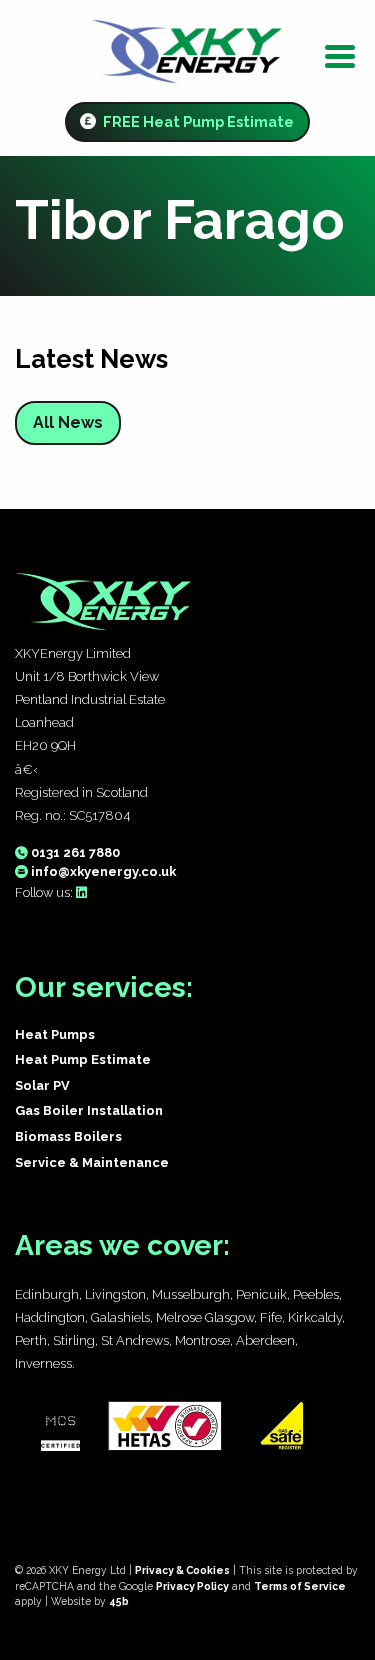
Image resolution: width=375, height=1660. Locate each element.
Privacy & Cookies (182, 1570)
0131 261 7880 (74, 852)
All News (68, 422)
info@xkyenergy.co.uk (102, 871)
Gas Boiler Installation (89, 1110)
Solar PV (42, 1085)
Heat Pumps (55, 1034)
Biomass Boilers (68, 1136)
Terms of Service (300, 1586)
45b (119, 1601)
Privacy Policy (192, 1586)
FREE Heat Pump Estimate (197, 121)
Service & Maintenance (92, 1162)
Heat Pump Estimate (83, 1059)
